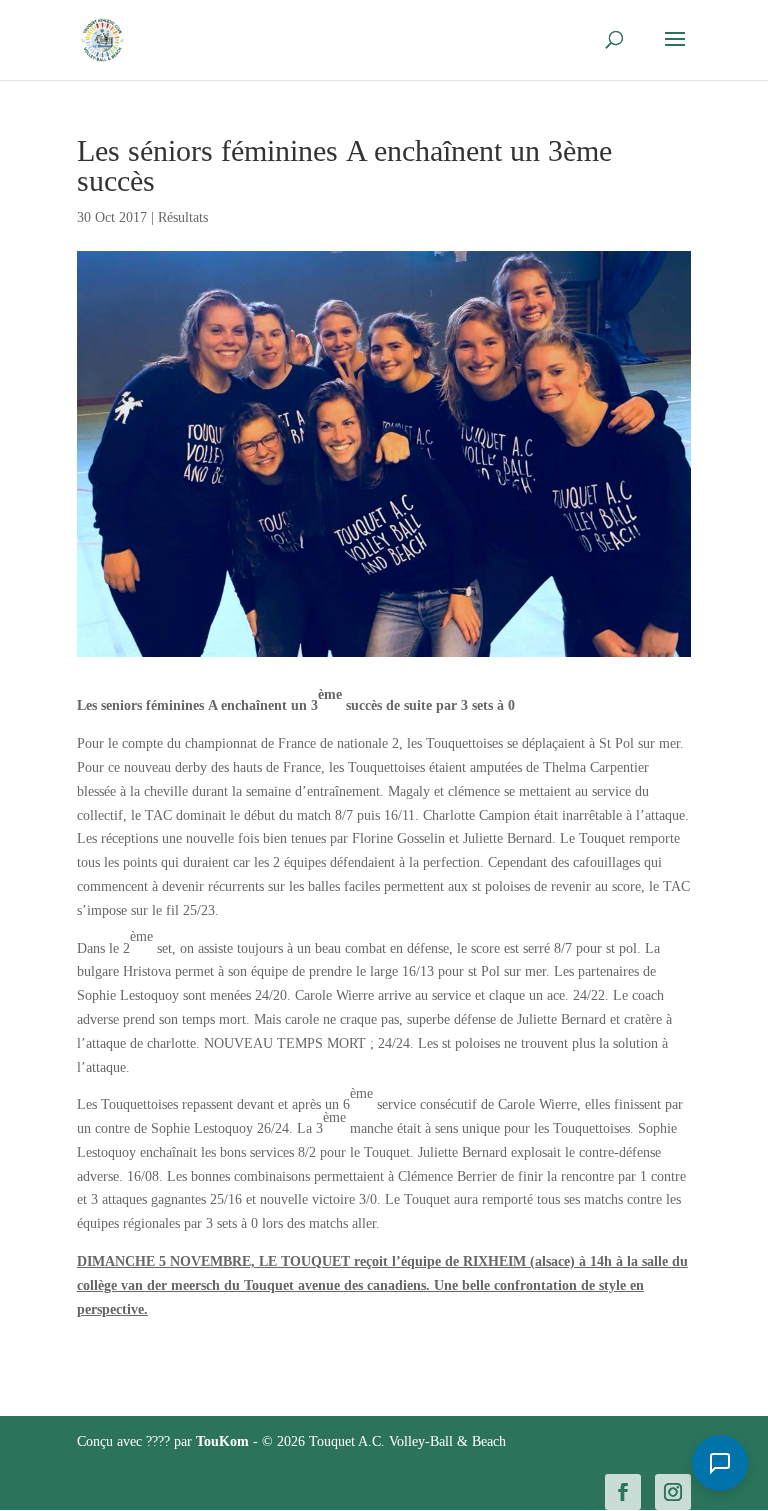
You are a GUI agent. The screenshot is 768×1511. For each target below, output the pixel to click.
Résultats (183, 217)
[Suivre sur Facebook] (623, 1492)
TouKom (224, 1441)
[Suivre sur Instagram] (673, 1492)
